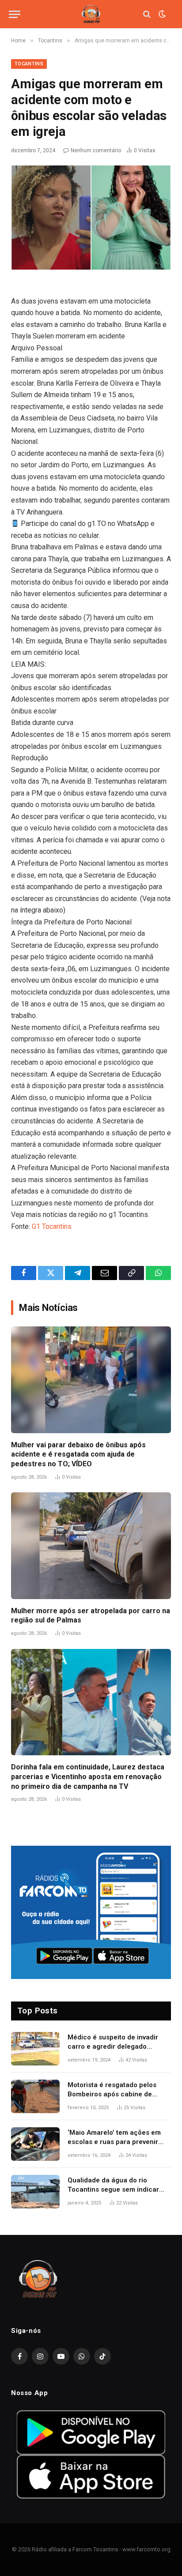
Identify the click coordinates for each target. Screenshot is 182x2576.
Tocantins (29, 64)
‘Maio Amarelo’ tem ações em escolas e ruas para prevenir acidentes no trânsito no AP (114, 2142)
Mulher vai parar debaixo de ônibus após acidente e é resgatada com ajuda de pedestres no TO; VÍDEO (78, 1455)
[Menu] (15, 14)
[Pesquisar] (147, 14)
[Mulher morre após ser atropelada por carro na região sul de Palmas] (91, 1545)
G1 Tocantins (52, 1226)
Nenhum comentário (96, 150)
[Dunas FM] (91, 14)
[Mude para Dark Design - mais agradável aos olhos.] (161, 14)
